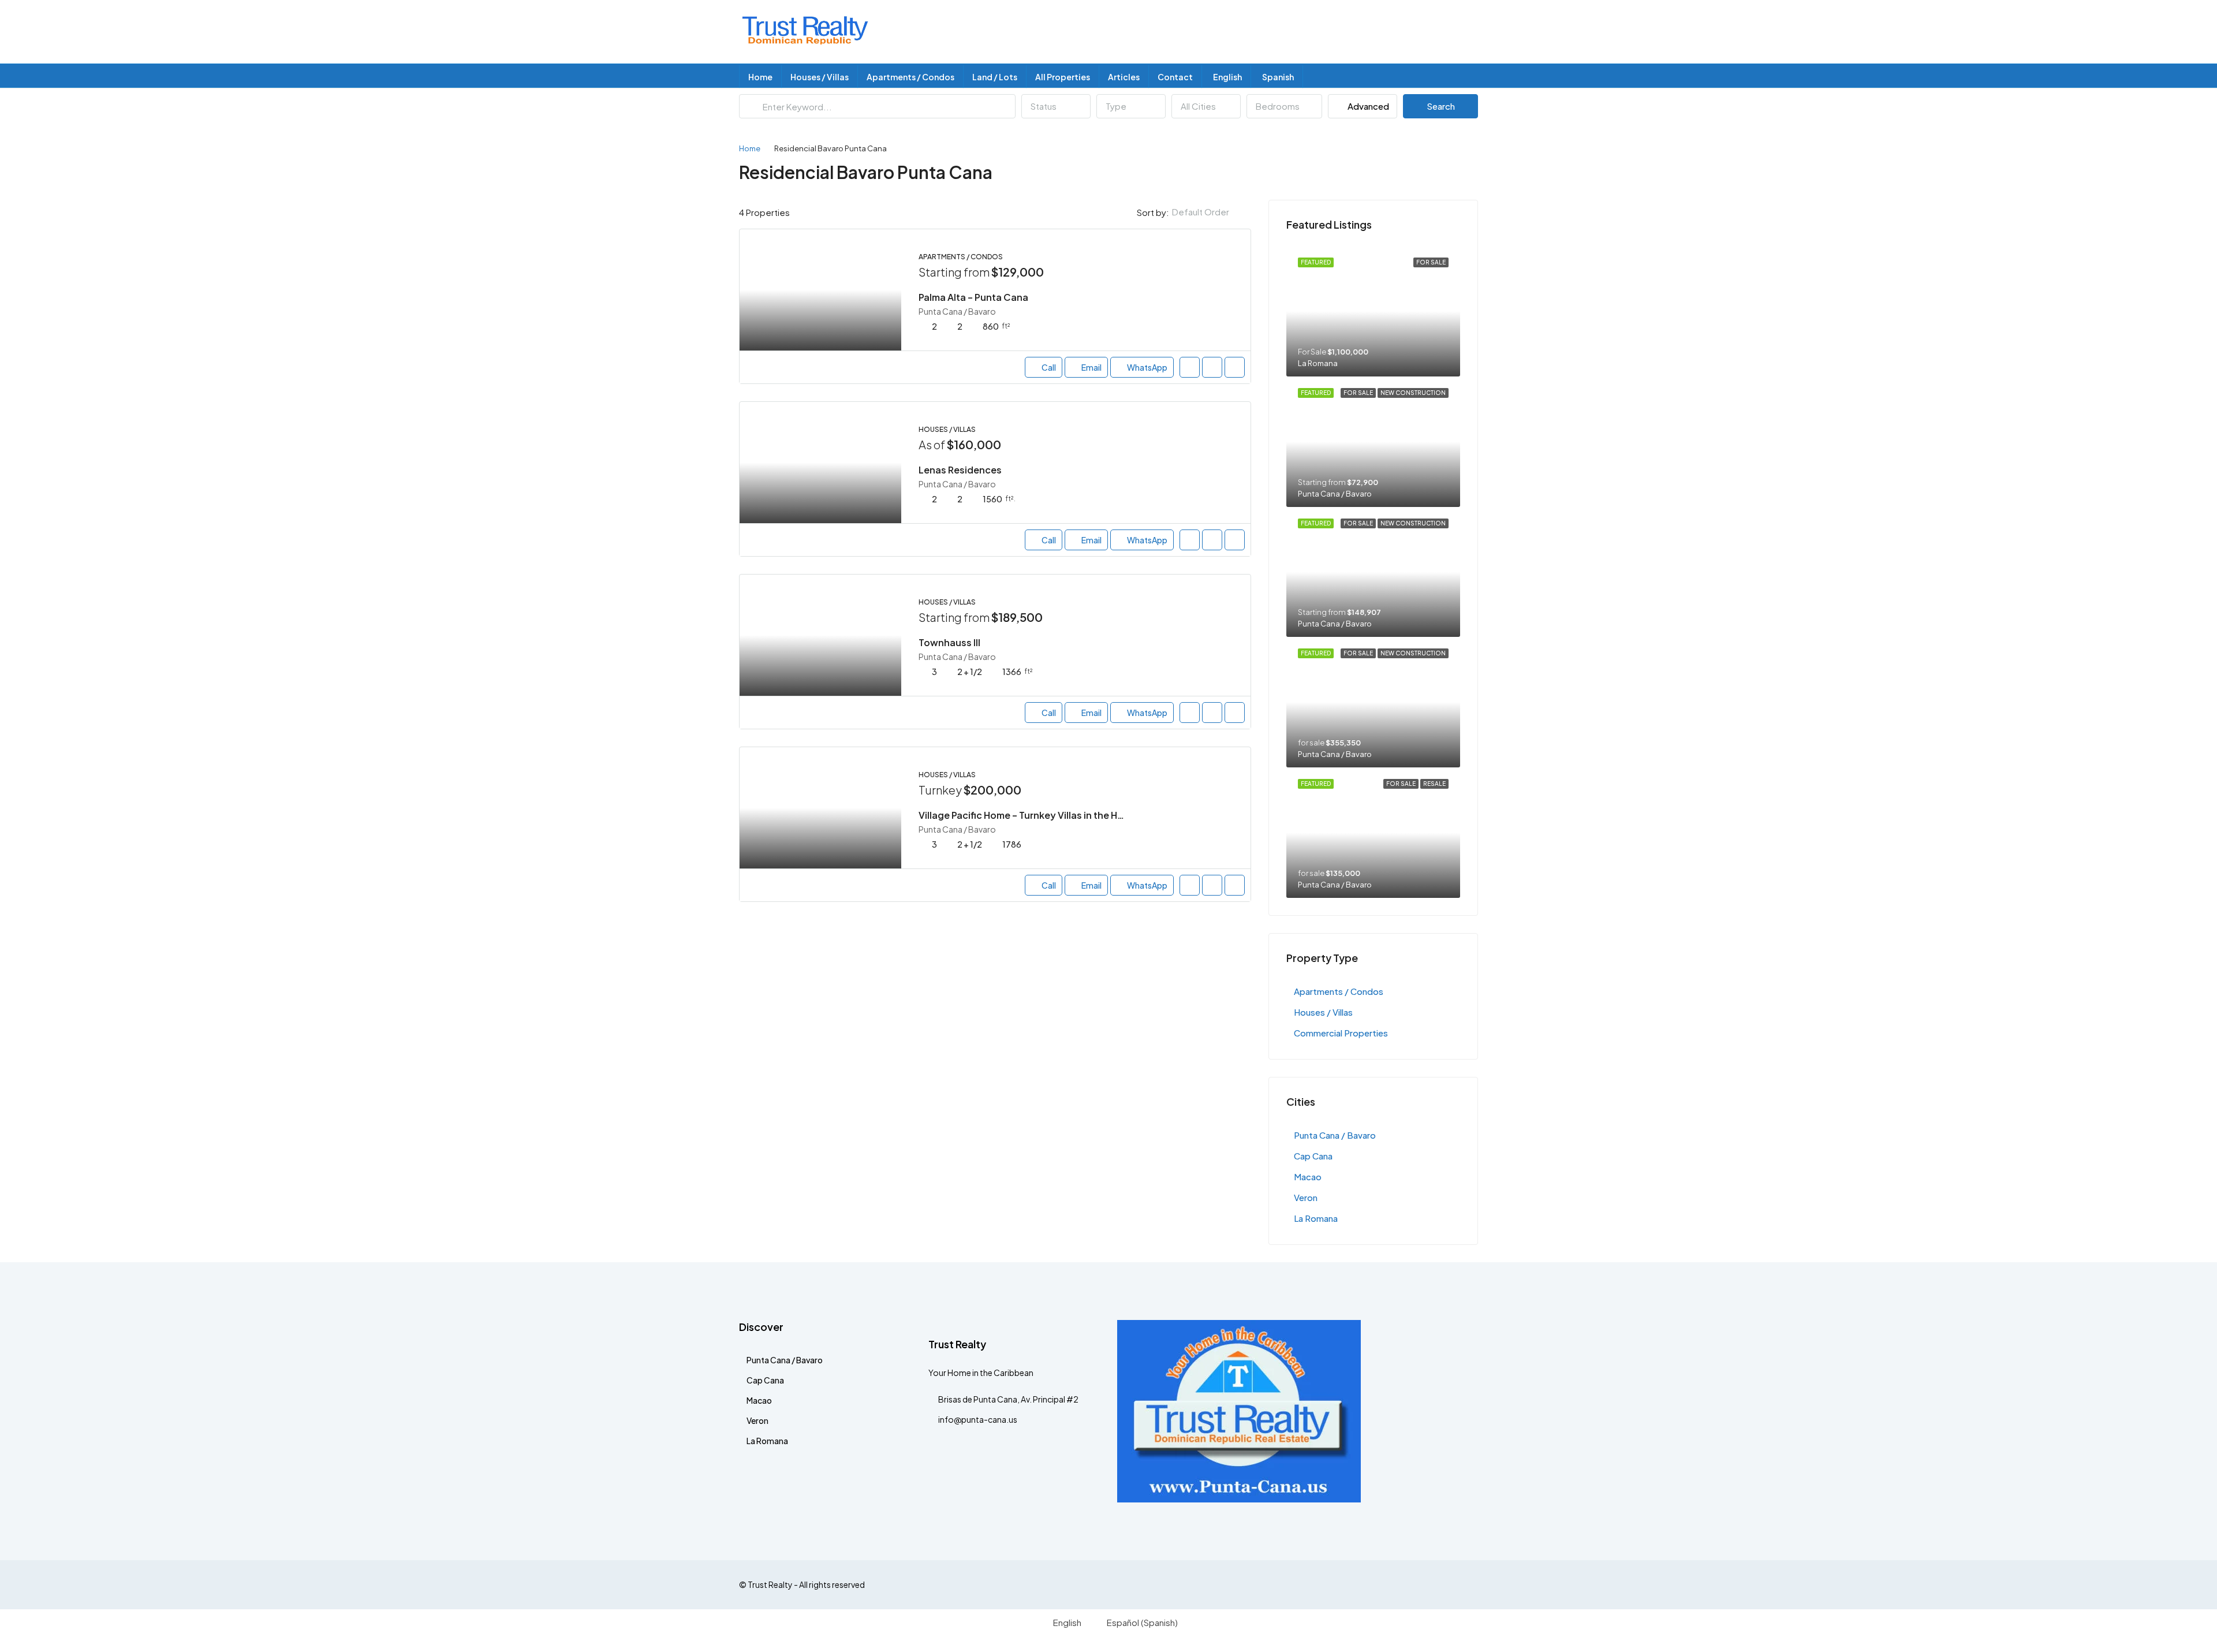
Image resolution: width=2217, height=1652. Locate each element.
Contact (1175, 77)
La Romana (1316, 1218)
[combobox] (1056, 106)
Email (1091, 367)
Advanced (1367, 106)
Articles (1124, 77)
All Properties (1063, 77)
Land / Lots (995, 77)
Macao (1308, 1176)
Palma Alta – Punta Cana (973, 297)
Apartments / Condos (910, 77)
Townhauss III (949, 642)
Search (1441, 106)
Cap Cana (1313, 1156)
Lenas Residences (960, 470)
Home (760, 77)
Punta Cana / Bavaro (1335, 1135)
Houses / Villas (820, 77)
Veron (1306, 1197)
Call (1049, 367)
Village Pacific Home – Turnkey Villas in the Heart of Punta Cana (1061, 815)
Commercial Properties (1341, 1033)
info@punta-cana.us (978, 1419)
